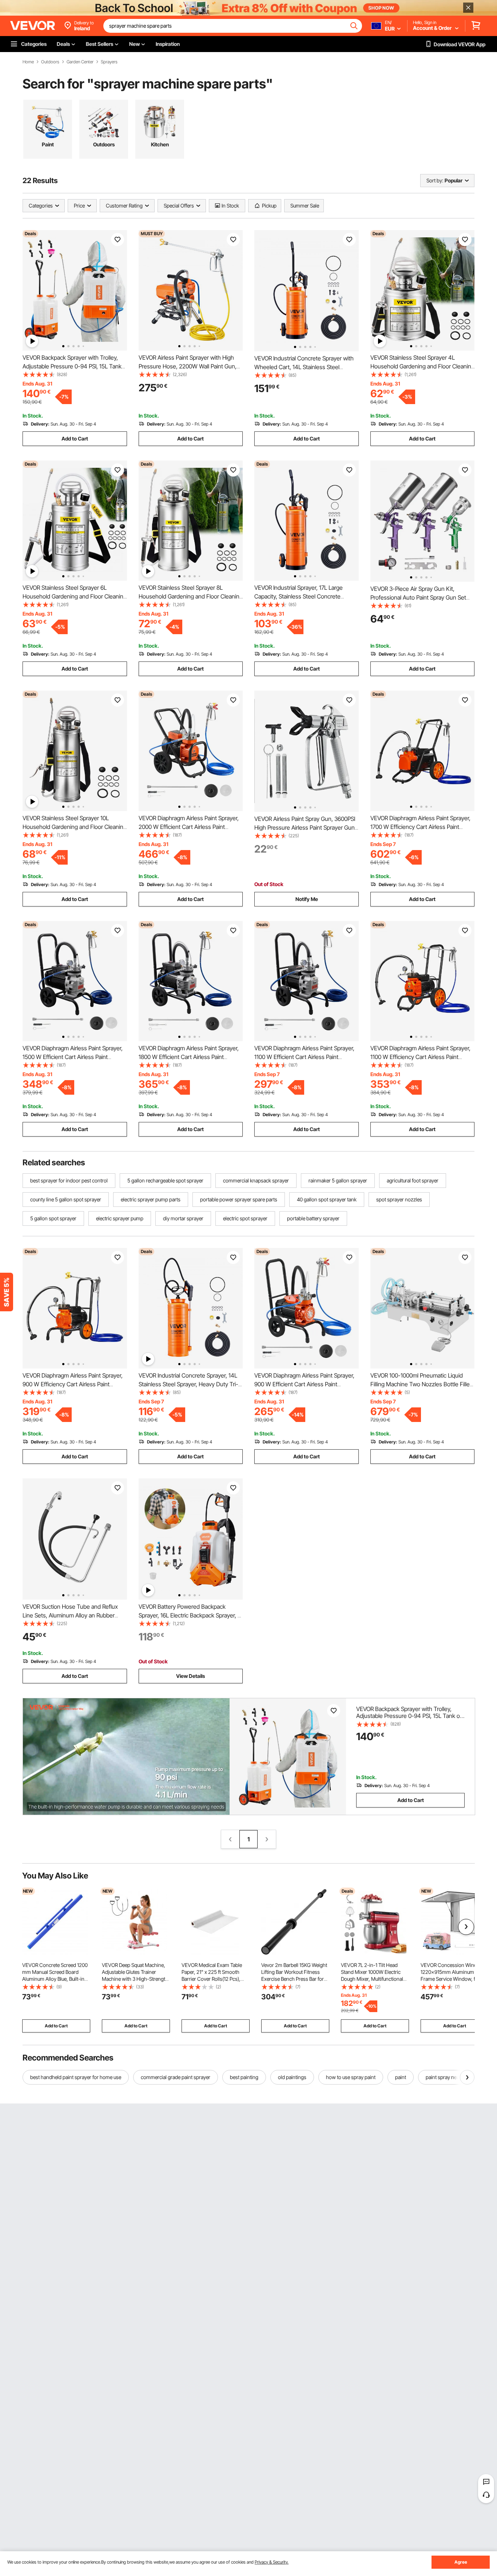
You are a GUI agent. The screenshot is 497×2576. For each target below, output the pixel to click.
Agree (461, 2562)
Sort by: (435, 180)
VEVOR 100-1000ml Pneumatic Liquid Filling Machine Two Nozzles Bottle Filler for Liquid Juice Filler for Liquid (421, 1384)
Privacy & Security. (272, 2562)
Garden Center (80, 62)
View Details (190, 1676)
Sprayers (109, 62)
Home (28, 62)
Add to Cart (75, 438)
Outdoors (50, 62)
